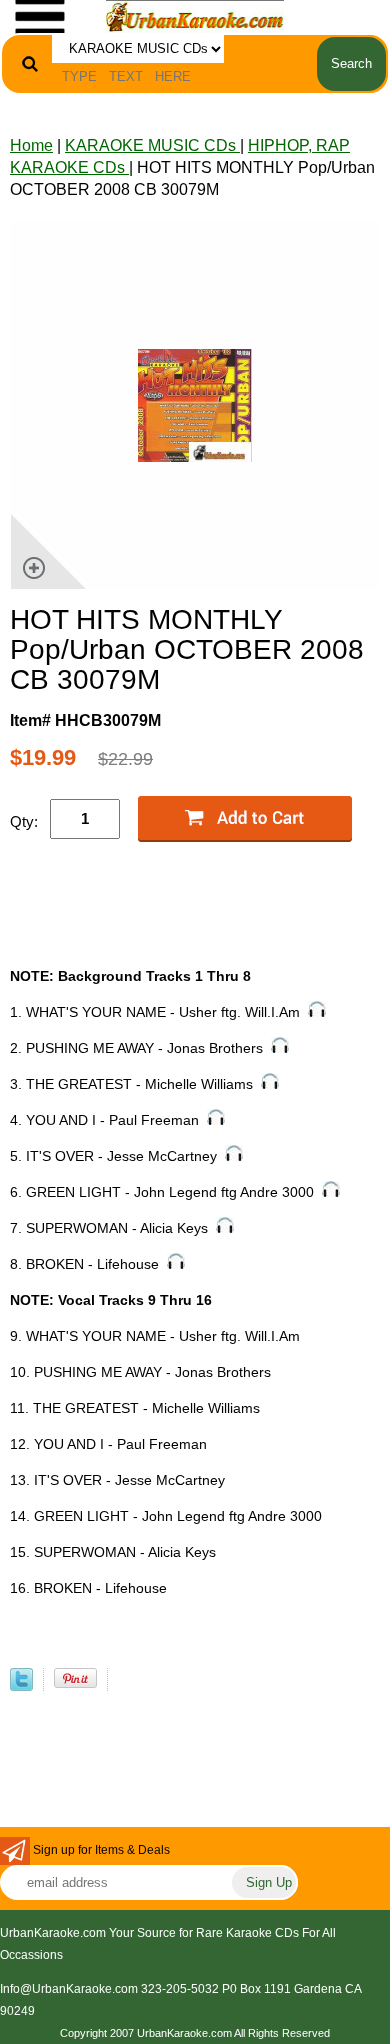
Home (31, 145)
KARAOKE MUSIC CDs (152, 145)
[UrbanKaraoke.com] (195, 15)
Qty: (24, 821)
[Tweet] (21, 1685)
